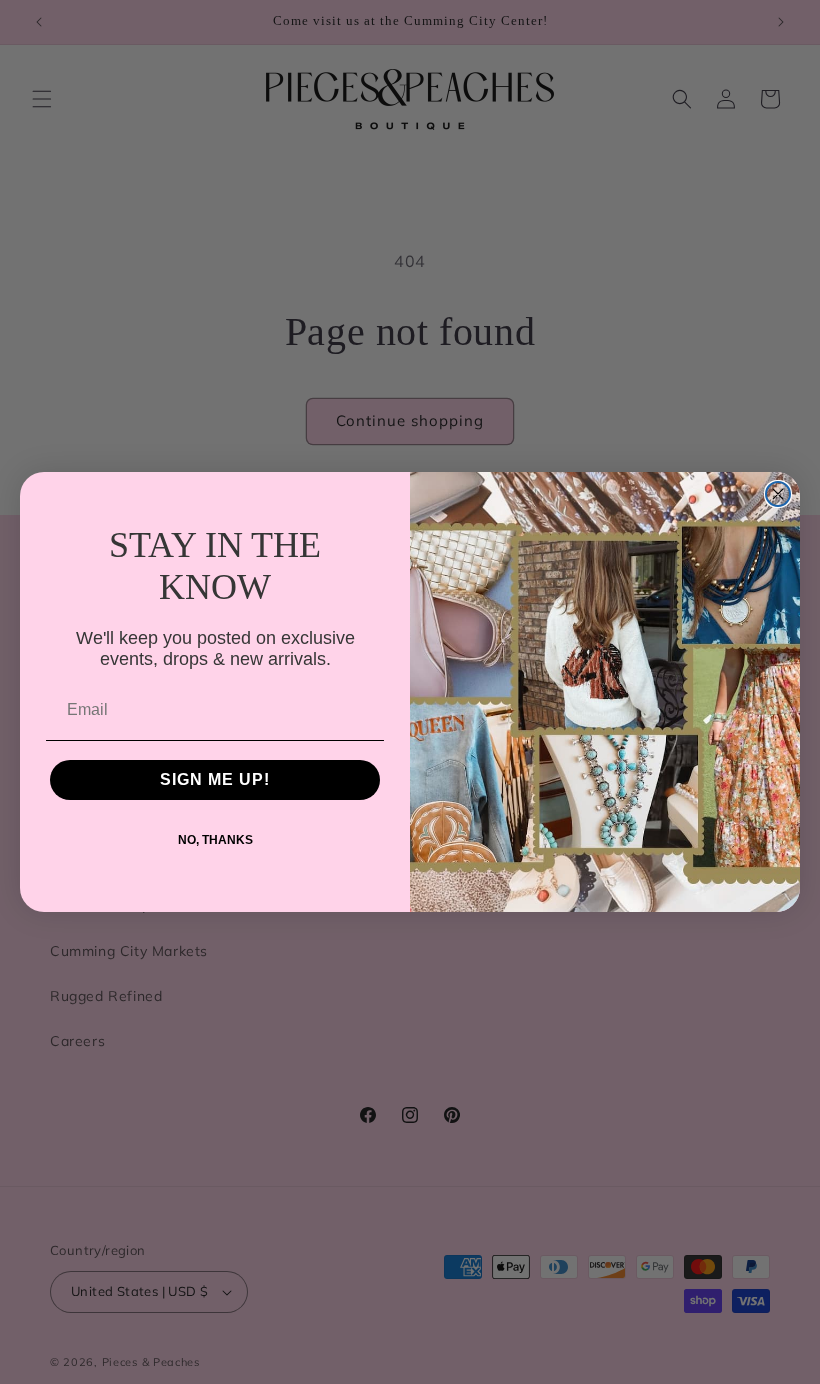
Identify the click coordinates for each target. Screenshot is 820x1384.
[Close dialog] (778, 494)
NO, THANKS (215, 840)
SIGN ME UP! (215, 779)
